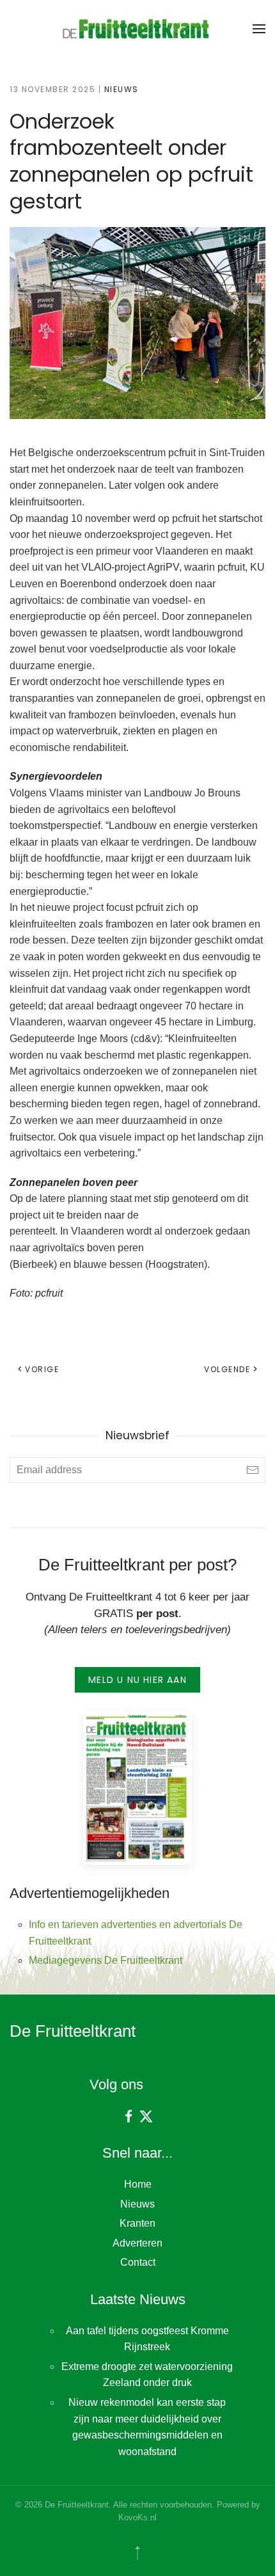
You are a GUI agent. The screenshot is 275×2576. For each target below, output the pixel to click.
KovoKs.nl (137, 2517)
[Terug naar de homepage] (137, 29)
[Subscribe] (253, 1470)
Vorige (42, 1369)
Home (138, 2184)
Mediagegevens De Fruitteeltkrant (106, 1960)
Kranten (137, 2223)
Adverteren (137, 2243)
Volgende (227, 1369)
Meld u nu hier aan (137, 1680)
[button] (259, 29)
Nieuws (122, 89)
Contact (138, 2262)
